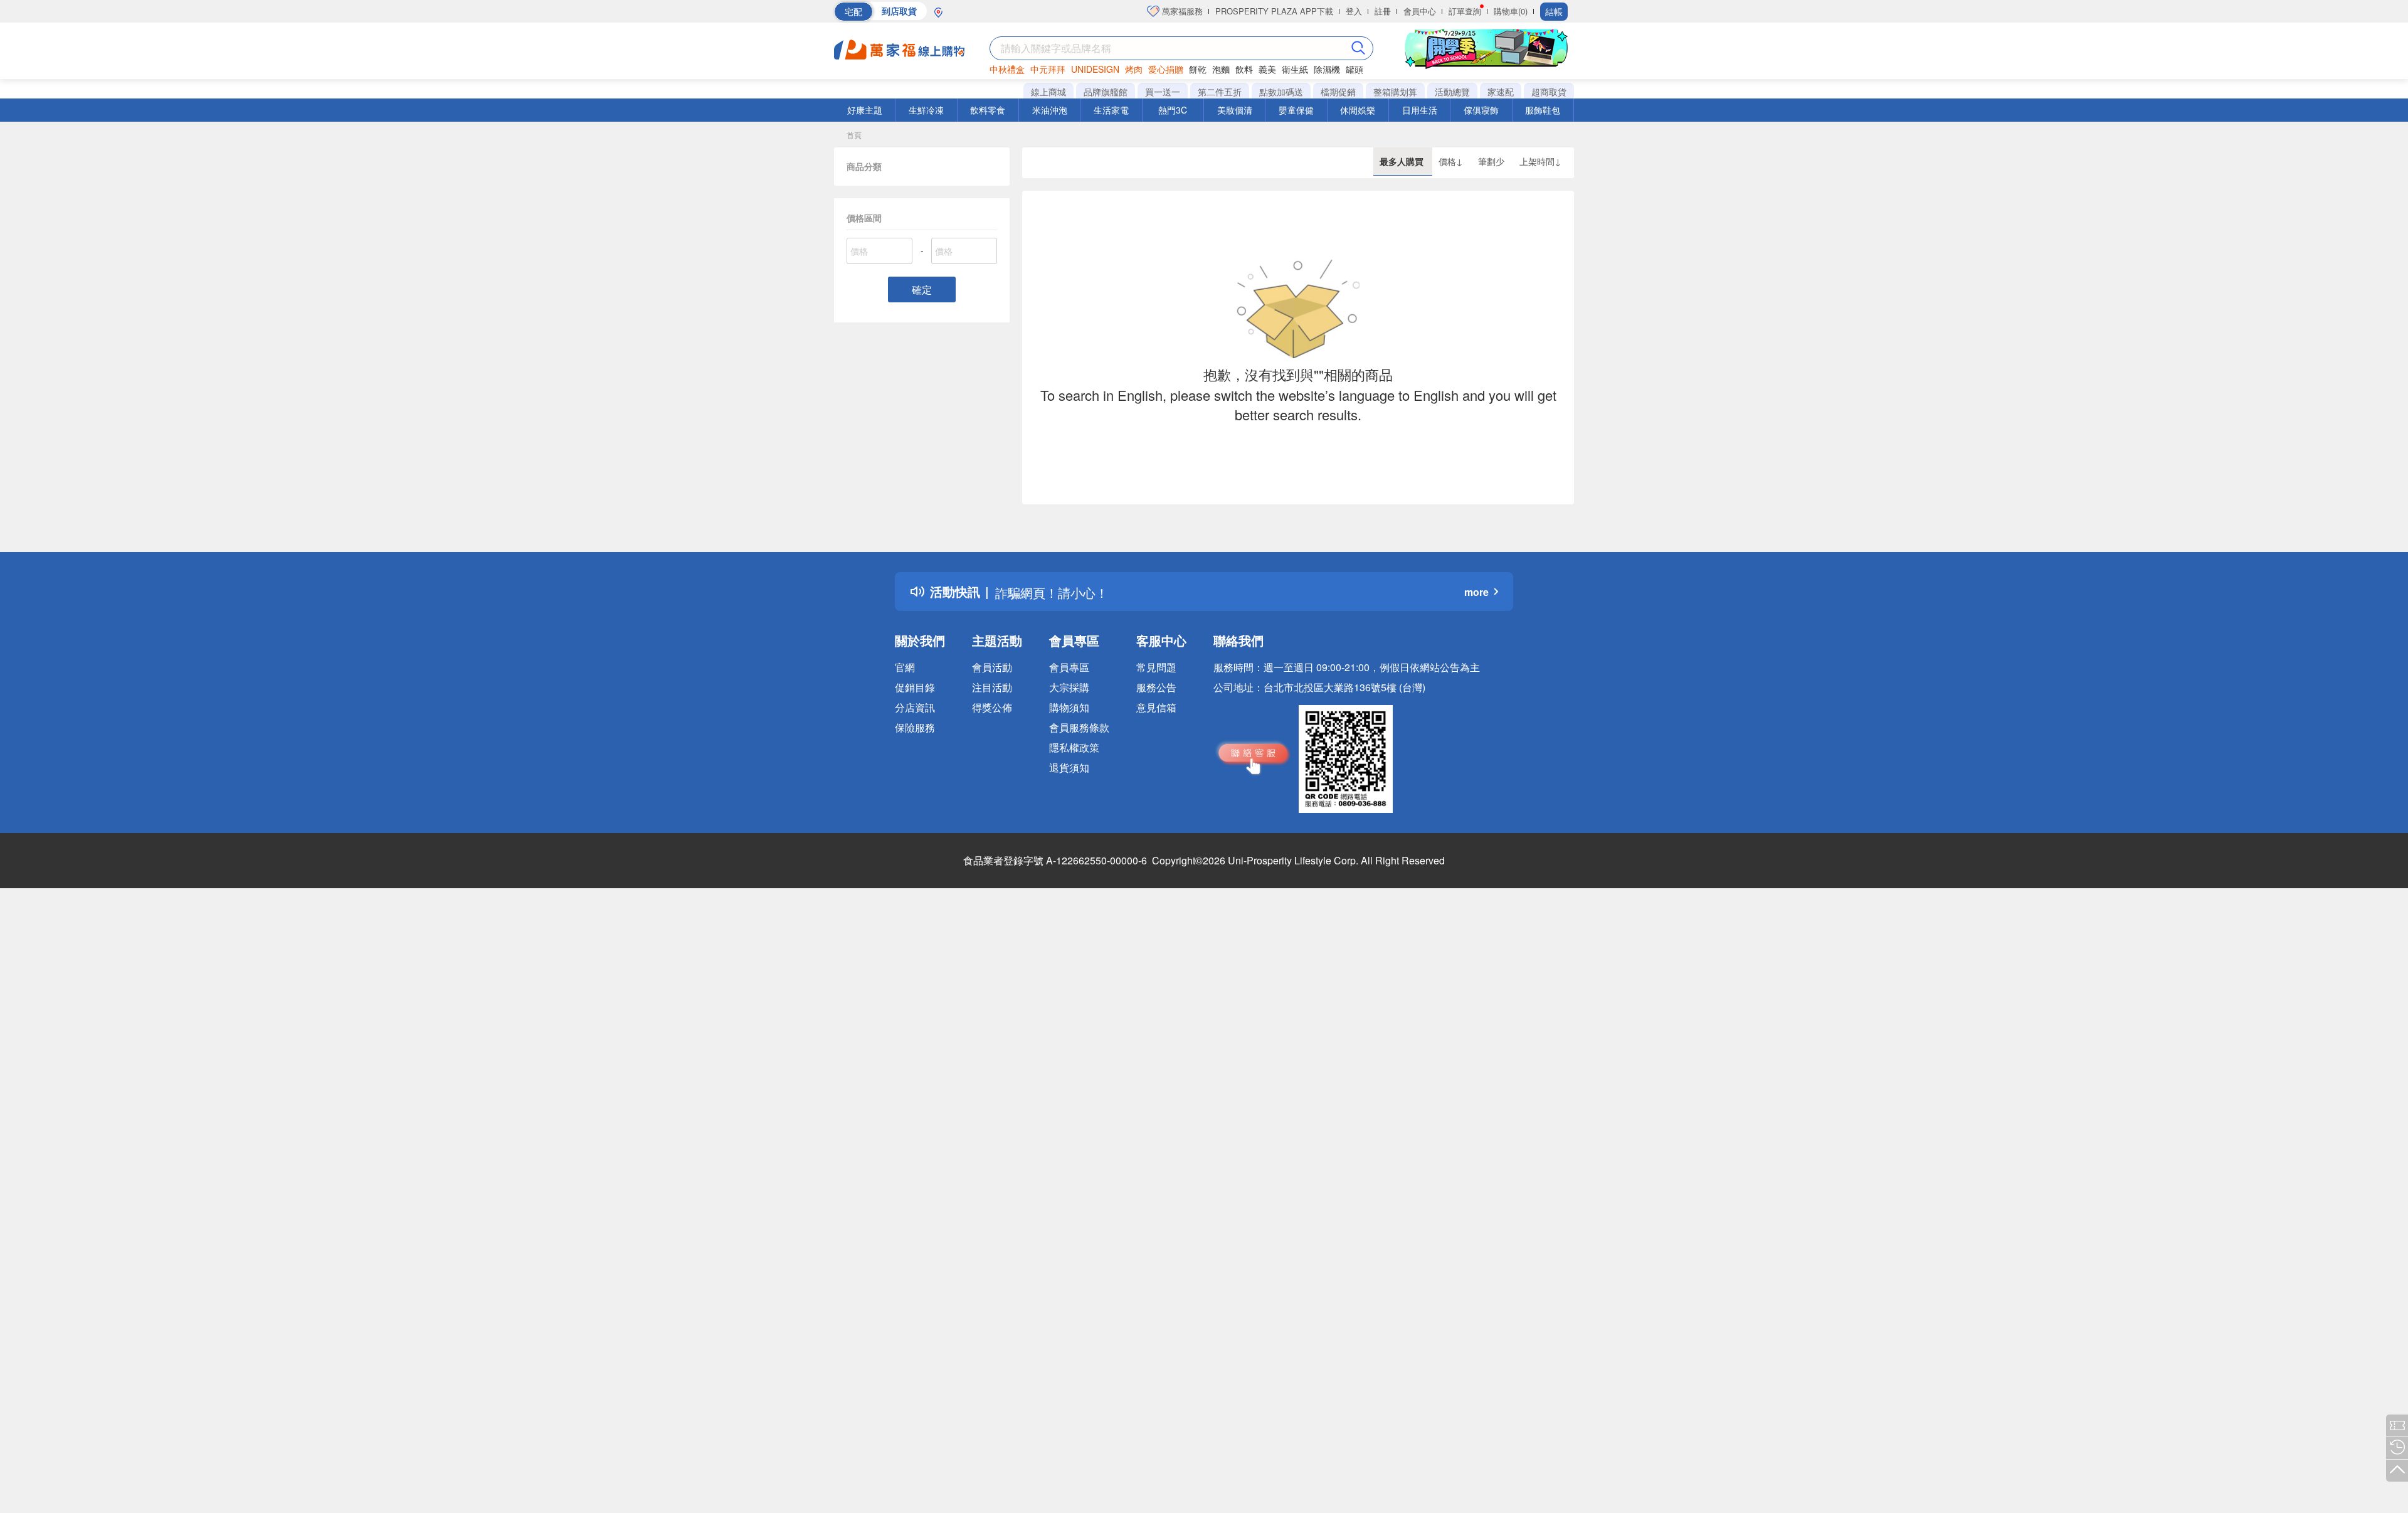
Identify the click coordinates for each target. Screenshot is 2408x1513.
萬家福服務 (1181, 11)
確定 (922, 289)
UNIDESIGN (1095, 69)
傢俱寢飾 (1481, 110)
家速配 (1501, 92)
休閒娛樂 (1358, 110)
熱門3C (1173, 110)
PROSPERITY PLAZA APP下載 (1274, 11)
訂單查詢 (1465, 11)
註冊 (1383, 11)
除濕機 (1327, 69)
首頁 (854, 135)
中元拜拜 (1048, 69)
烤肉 (1134, 69)
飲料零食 (988, 110)
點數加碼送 (1281, 92)
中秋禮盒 (1007, 69)
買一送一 (1163, 92)
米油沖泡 (1050, 110)
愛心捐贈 (1166, 69)
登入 (1354, 11)
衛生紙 (1295, 69)
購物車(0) (1511, 11)
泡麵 (1221, 69)
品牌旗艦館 (1106, 92)
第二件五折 (1220, 92)
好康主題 (865, 110)
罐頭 (1354, 69)
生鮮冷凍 (926, 110)
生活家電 (1111, 110)
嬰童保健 (1296, 110)
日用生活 (1420, 110)
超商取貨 (1549, 92)
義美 (1267, 69)
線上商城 (1048, 92)
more (1476, 592)
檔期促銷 (1338, 92)
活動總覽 (1452, 92)
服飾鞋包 (1543, 110)
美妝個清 (1235, 110)
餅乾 (1198, 69)
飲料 (1244, 69)
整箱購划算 (1395, 92)
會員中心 (1420, 11)
